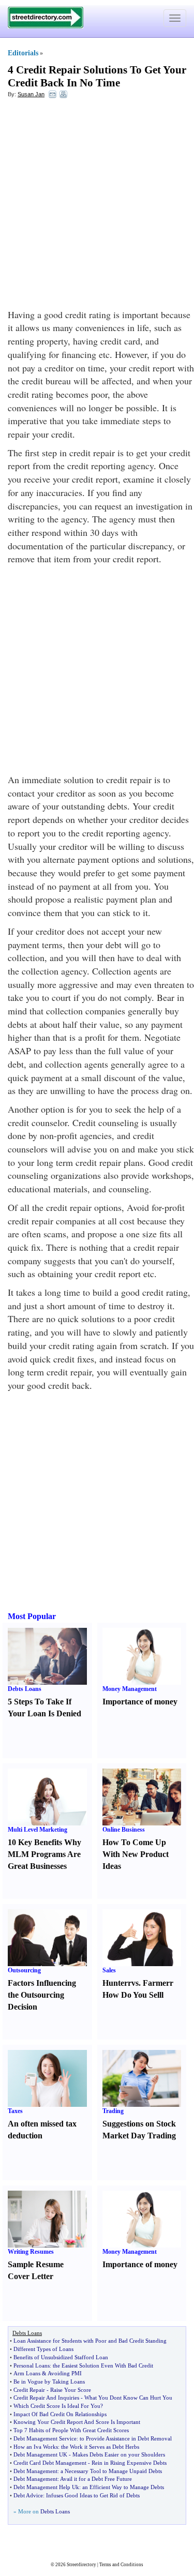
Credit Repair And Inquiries (46, 2398)
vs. (136, 1983)
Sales (109, 1970)
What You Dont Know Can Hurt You (128, 2398)
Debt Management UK (40, 2454)
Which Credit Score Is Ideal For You (57, 2406)
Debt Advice (28, 2495)
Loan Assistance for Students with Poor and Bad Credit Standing (90, 2341)
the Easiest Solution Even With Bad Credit (103, 2365)
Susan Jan (31, 94)
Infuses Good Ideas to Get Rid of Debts (93, 2495)
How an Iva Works (36, 2447)
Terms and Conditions (121, 2565)
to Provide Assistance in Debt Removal (126, 2438)
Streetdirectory (81, 2565)
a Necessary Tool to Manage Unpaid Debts (111, 2471)
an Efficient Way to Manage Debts (123, 2487)
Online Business (124, 1830)
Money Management (130, 1689)
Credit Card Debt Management (50, 2463)
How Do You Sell (132, 1995)
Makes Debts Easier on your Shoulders (119, 2454)
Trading (113, 2111)
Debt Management (35, 2471)
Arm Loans (27, 2373)
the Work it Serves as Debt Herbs (100, 2447)
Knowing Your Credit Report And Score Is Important (77, 2422)
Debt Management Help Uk (46, 2487)
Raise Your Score (71, 2390)
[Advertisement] (97, 206)
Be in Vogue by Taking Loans (49, 2382)
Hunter (115, 1983)
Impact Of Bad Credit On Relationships (60, 2414)
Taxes (15, 2111)
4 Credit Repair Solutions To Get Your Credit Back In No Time (97, 76)
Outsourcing (24, 1970)
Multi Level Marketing (38, 1830)
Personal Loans (32, 2365)
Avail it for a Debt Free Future (96, 2479)
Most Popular (32, 1616)
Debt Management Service (45, 2438)
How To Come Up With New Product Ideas (136, 1854)
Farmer (156, 1983)
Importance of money (140, 1702)
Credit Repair (29, 2390)
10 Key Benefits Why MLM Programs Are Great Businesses (44, 1854)
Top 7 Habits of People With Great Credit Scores (71, 2430)
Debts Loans (25, 1689)
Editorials (23, 53)
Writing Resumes (31, 2252)
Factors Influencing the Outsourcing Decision (42, 1995)
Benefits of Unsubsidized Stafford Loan (61, 2357)
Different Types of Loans (43, 2349)
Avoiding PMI (65, 2373)
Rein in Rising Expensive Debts (129, 2463)
